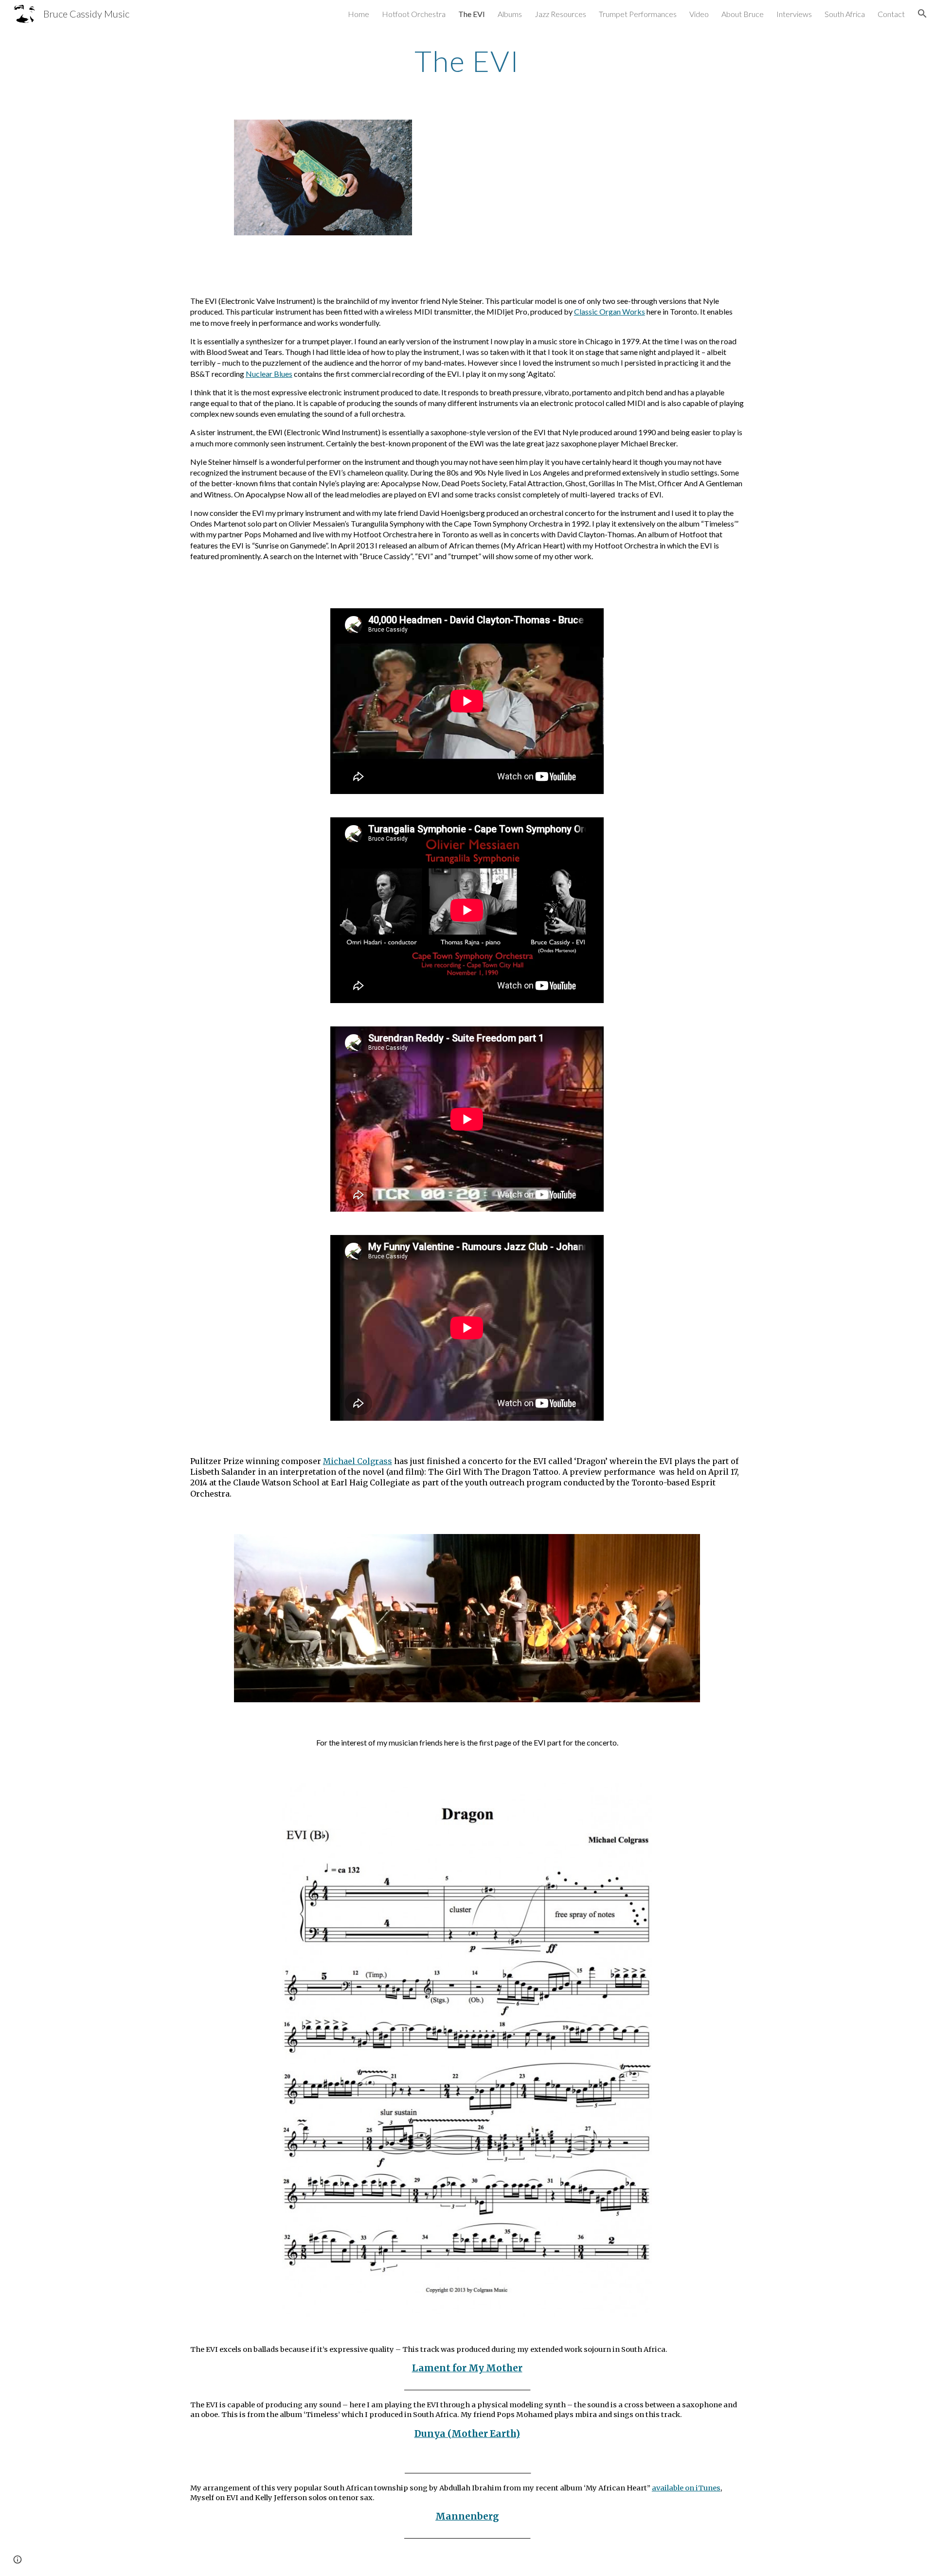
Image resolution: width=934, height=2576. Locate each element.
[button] (922, 14)
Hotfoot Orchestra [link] (414, 14)
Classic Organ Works (610, 311)
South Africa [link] (845, 14)
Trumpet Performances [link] (638, 14)
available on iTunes (686, 2488)
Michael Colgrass (358, 1461)
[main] (467, 61)
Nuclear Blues (269, 374)
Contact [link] (891, 14)
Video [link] (699, 14)
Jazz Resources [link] (560, 14)
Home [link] (359, 14)
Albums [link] (510, 14)
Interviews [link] (794, 14)
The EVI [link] (472, 14)
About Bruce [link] (743, 14)
